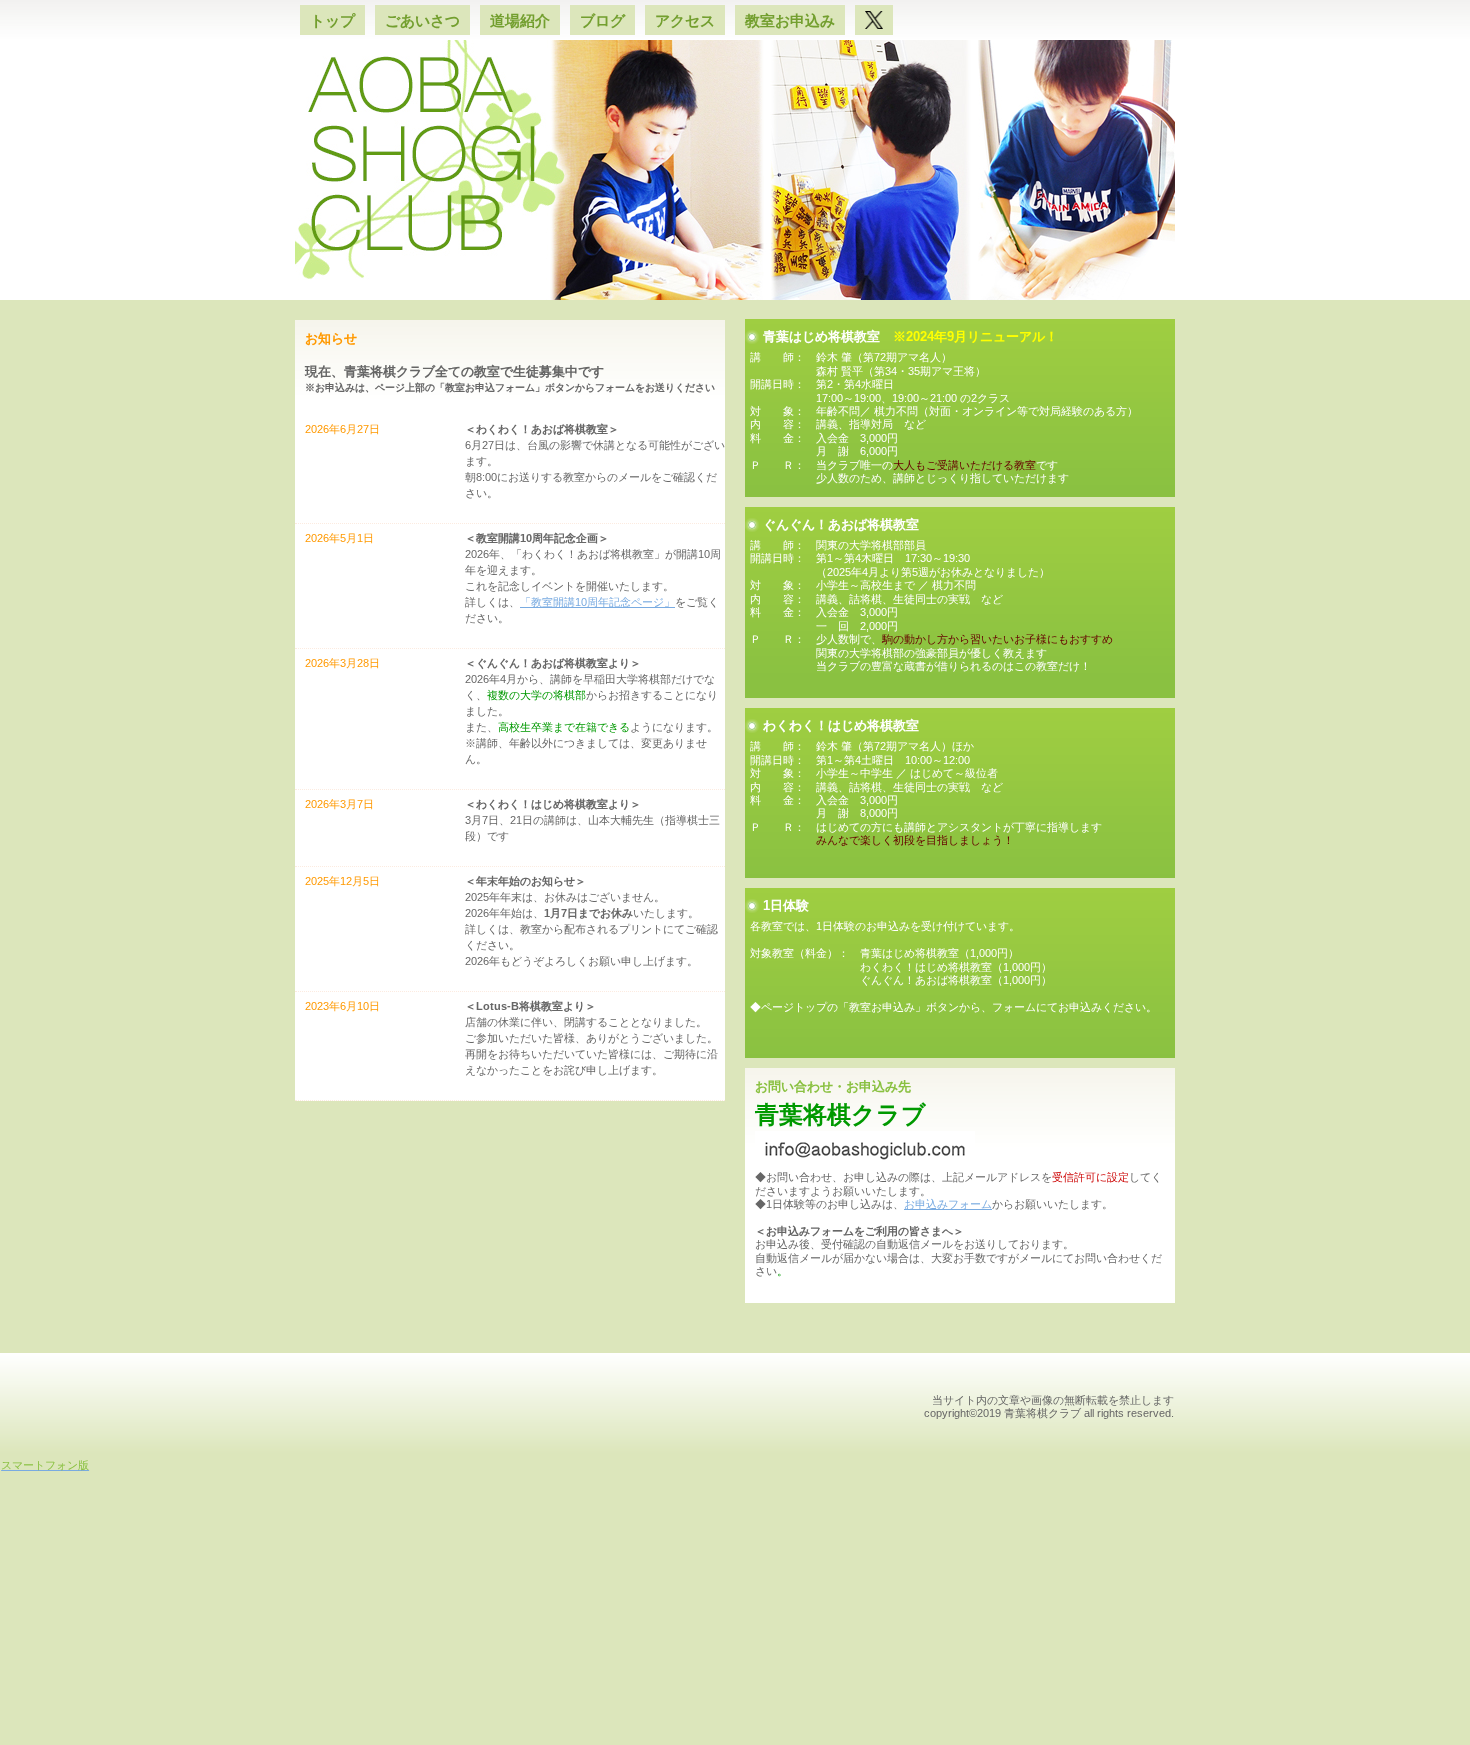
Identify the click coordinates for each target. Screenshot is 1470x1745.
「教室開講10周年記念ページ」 (597, 602)
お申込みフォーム (948, 1204)
